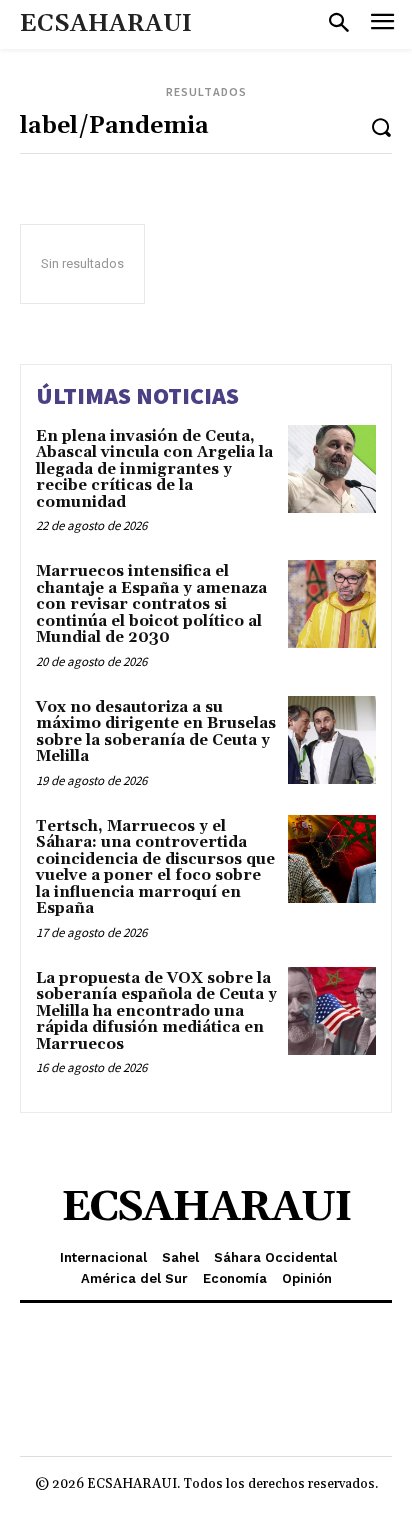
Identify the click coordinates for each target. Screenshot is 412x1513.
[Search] (381, 126)
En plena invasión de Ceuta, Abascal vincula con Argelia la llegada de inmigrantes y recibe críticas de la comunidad (154, 469)
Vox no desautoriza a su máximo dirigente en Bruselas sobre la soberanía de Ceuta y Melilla (156, 732)
